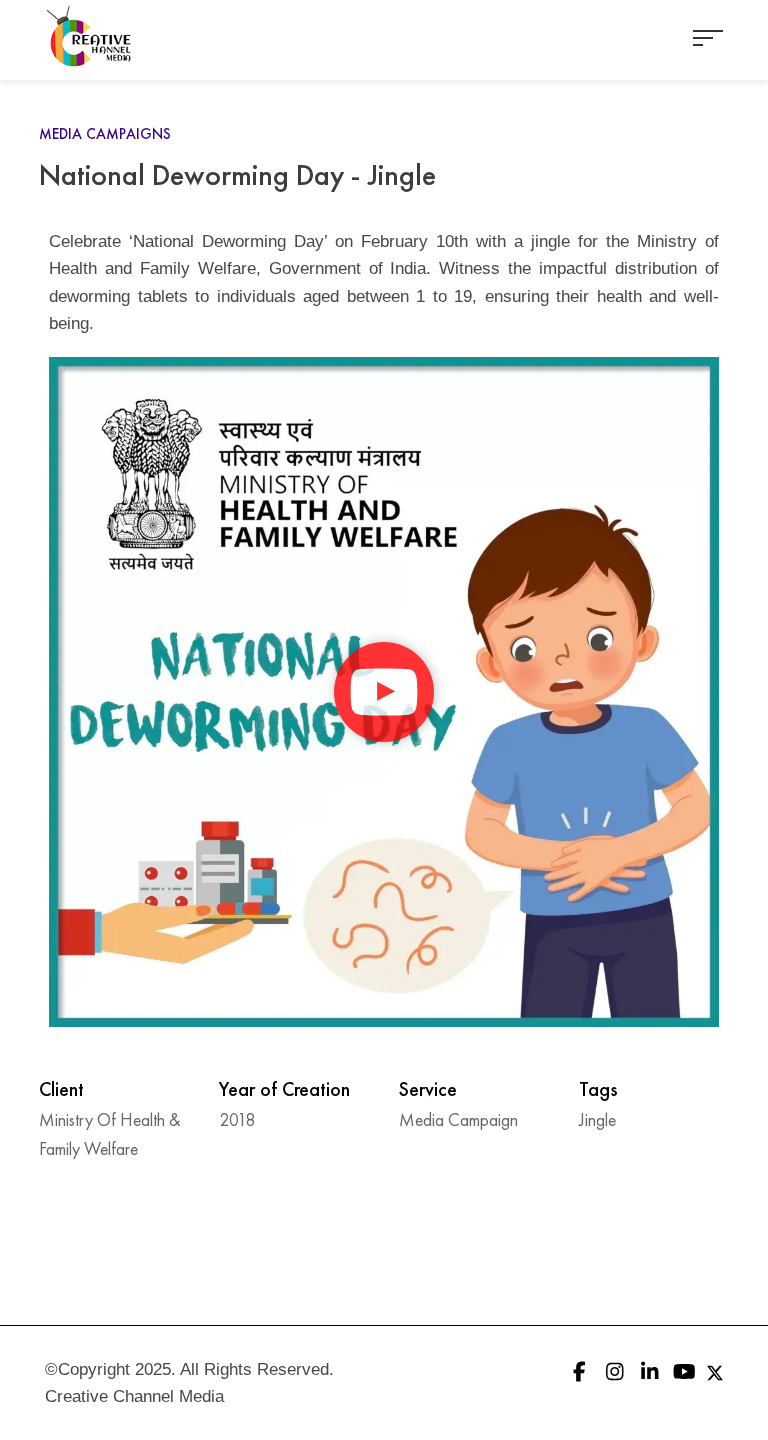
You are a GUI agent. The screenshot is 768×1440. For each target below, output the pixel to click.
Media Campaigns (105, 134)
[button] (384, 692)
